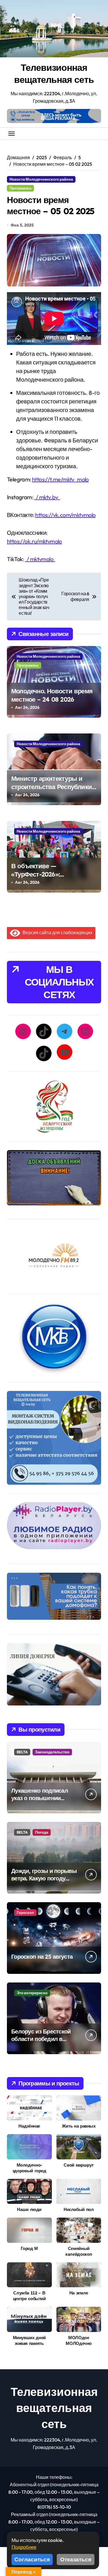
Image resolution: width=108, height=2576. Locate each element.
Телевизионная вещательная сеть (54, 73)
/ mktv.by (47, 497)
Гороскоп (25, 1913)
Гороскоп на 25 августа (42, 1957)
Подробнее (24, 2547)
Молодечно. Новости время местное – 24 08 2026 (52, 695)
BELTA (22, 1752)
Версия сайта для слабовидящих (56, 932)
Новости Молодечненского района (41, 179)
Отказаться (76, 2559)
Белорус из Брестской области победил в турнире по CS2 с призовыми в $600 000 (43, 2043)
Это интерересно (32, 1993)
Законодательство (52, 1752)
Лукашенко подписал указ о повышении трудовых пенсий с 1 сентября (40, 1802)
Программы (20, 188)
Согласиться (32, 2559)
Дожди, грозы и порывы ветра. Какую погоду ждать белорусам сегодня (44, 1882)
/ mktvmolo (40, 559)
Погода (42, 1832)
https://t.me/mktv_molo (60, 479)
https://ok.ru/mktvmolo (34, 541)
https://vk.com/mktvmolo (65, 515)
